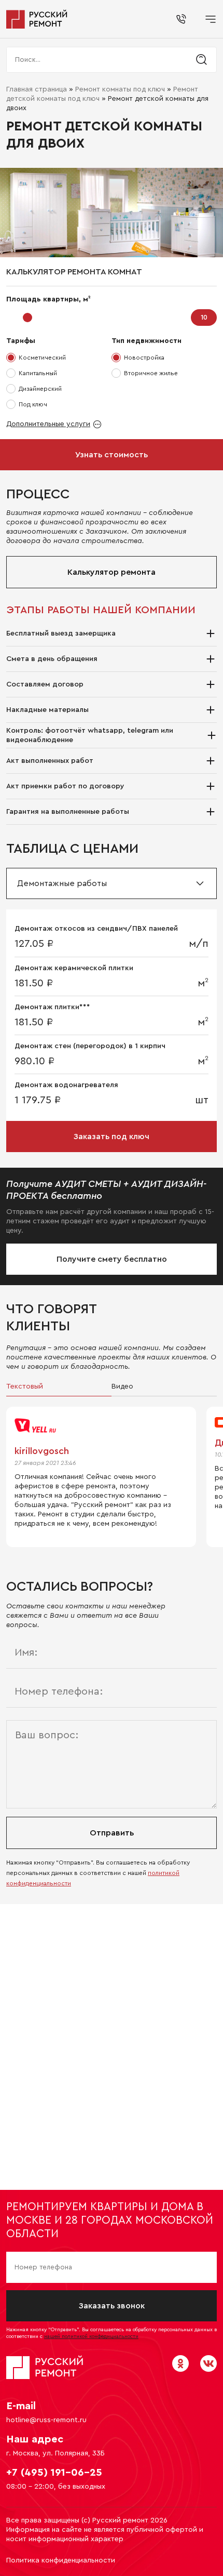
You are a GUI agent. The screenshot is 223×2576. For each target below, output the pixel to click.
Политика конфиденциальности (61, 2560)
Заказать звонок (112, 2306)
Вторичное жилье (151, 373)
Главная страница (37, 89)
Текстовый (25, 1386)
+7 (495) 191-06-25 (54, 2473)
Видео (122, 1386)
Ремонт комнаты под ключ (120, 89)
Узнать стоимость (112, 455)
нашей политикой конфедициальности (91, 2336)
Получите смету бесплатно (112, 1259)
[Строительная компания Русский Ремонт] (37, 19)
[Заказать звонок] (181, 19)
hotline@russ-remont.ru (46, 2420)
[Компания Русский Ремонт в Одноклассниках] (180, 2363)
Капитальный (38, 373)
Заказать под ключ (112, 1137)
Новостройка (144, 358)
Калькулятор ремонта (112, 572)
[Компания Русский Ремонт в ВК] (208, 2363)
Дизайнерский (40, 389)
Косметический (42, 358)
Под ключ (33, 404)
